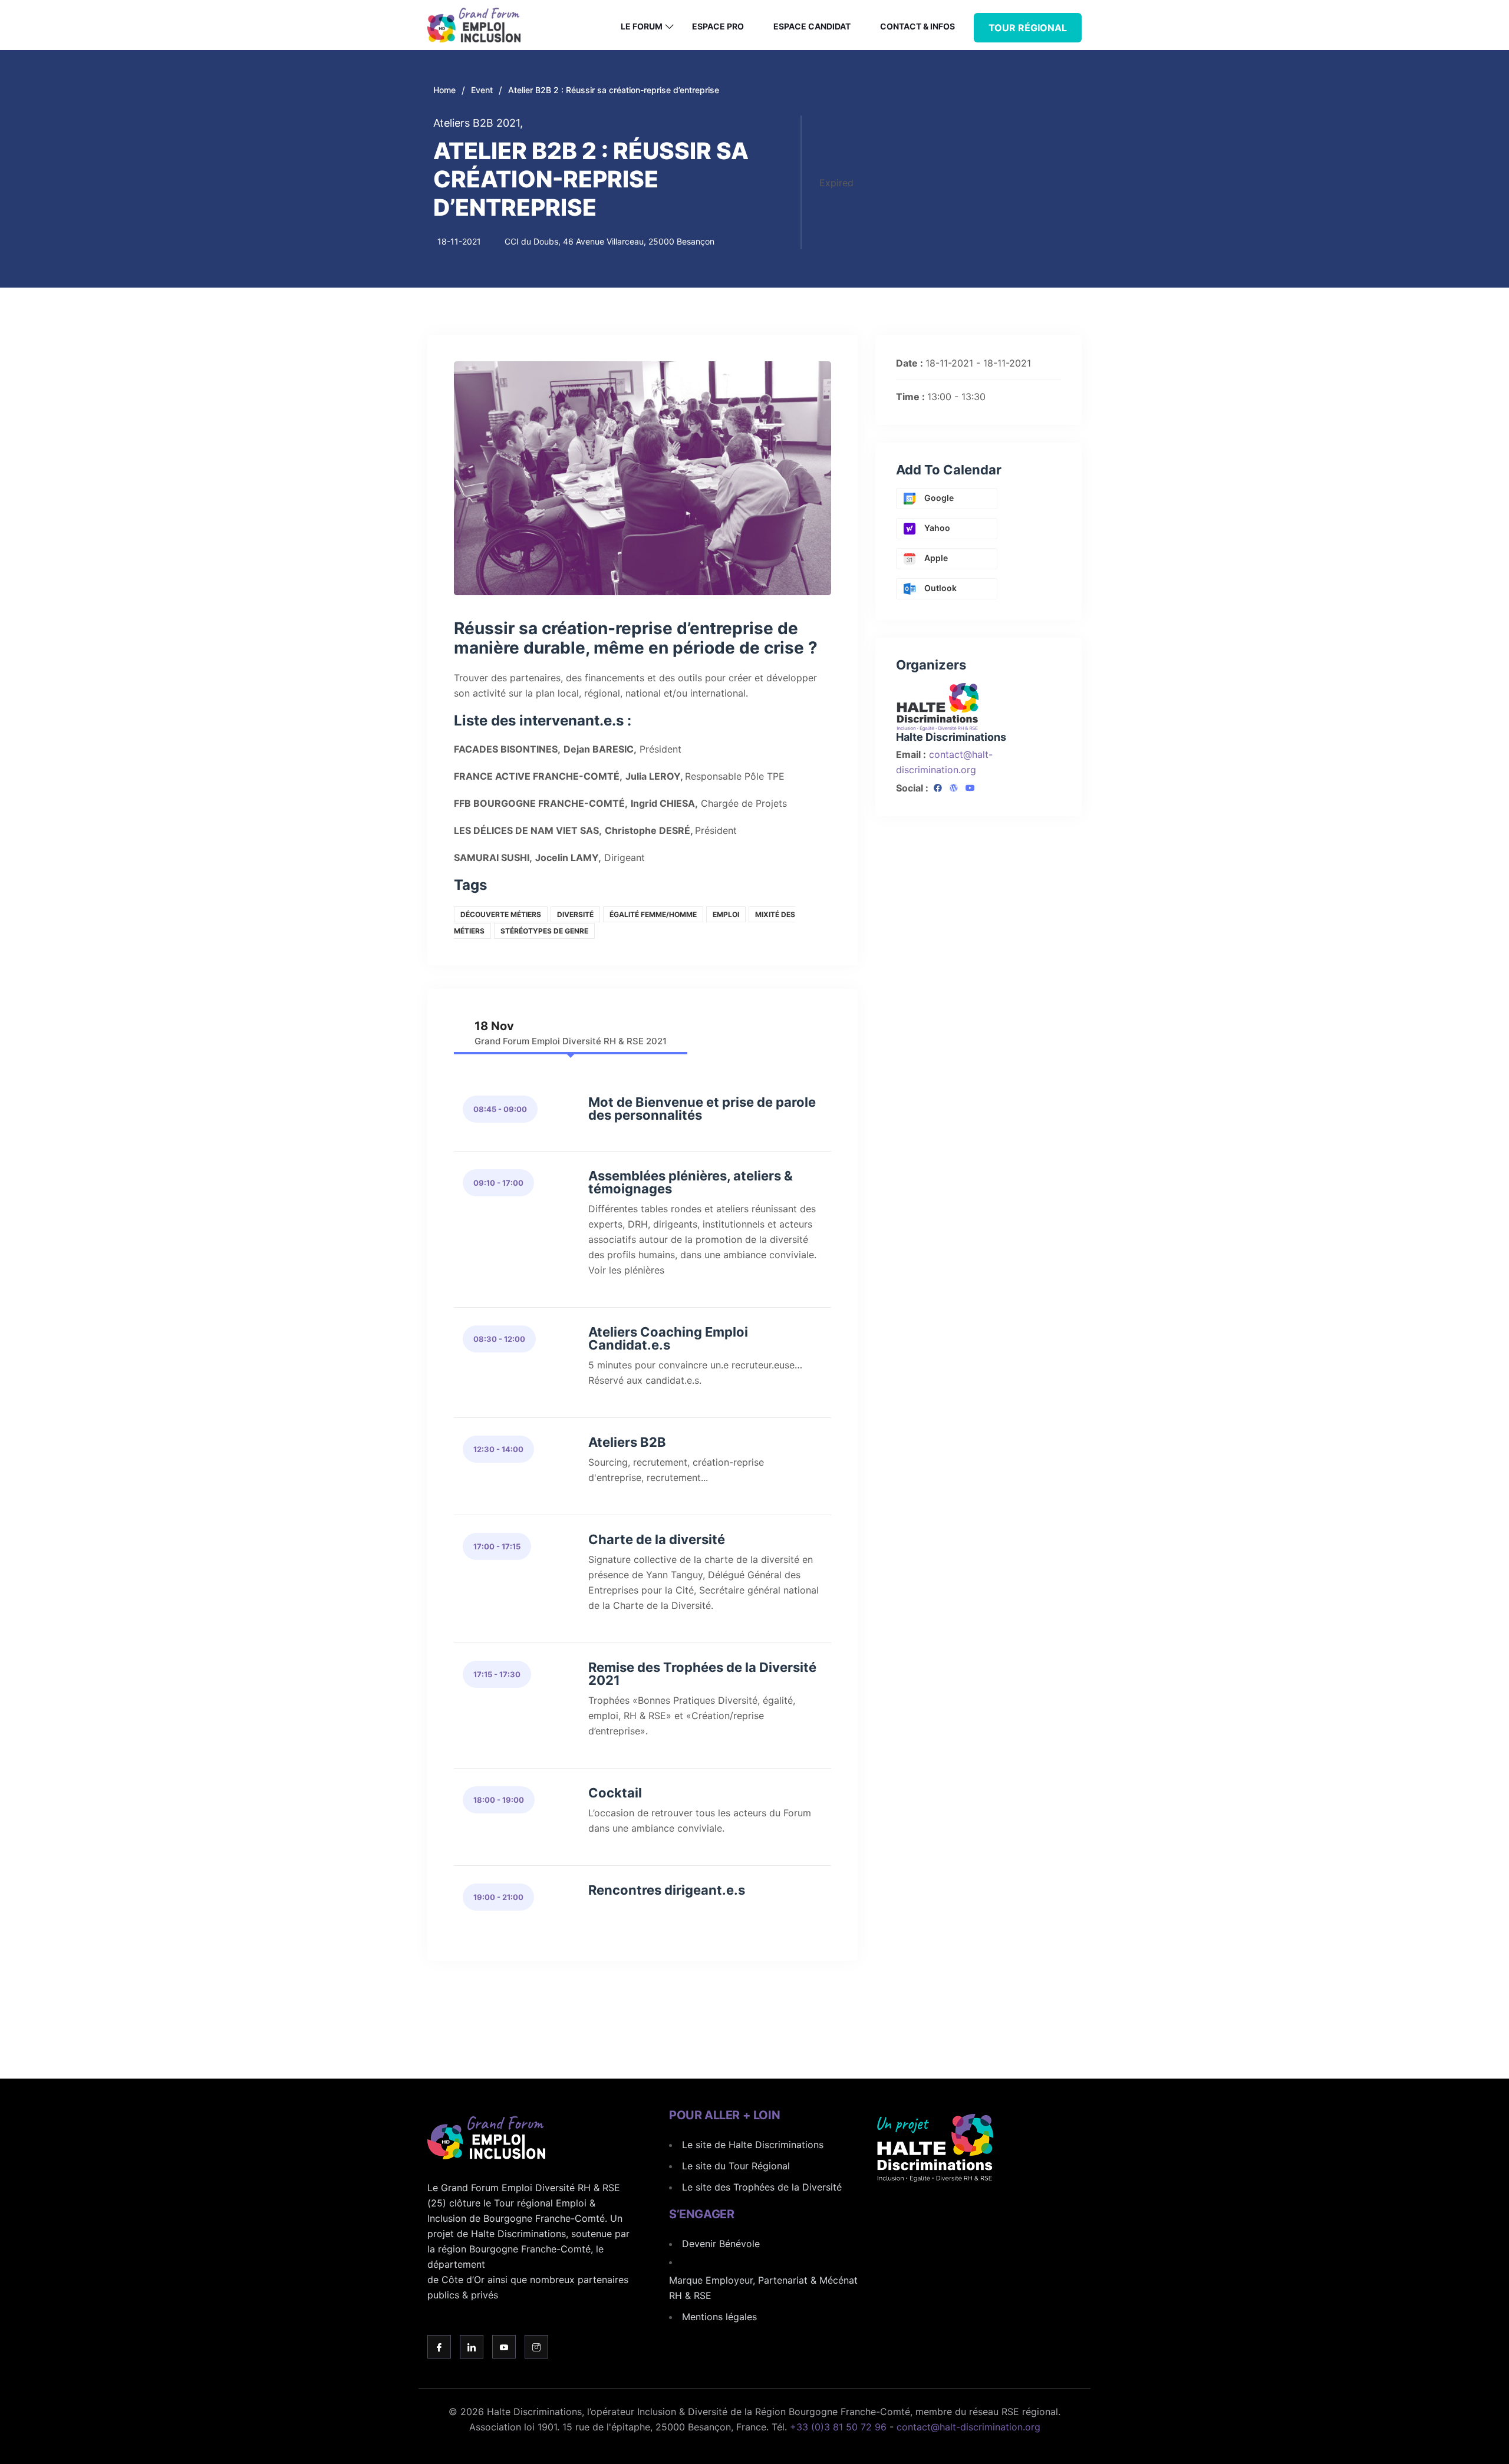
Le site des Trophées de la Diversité (762, 2187)
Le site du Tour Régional (736, 2166)
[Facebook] (938, 789)
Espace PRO (718, 26)
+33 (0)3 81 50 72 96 (838, 2427)
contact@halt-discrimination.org (968, 2427)
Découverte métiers (501, 914)
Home (444, 90)
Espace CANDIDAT (812, 26)
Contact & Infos (917, 26)
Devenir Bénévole (721, 2244)
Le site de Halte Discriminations (753, 2145)
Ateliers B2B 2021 (478, 123)
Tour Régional (1028, 28)
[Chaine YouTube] (970, 789)
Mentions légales (719, 2317)
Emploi (726, 914)
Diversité (575, 914)
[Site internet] (954, 789)
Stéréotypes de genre (544, 931)
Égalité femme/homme (653, 914)
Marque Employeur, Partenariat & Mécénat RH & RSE (763, 2288)
